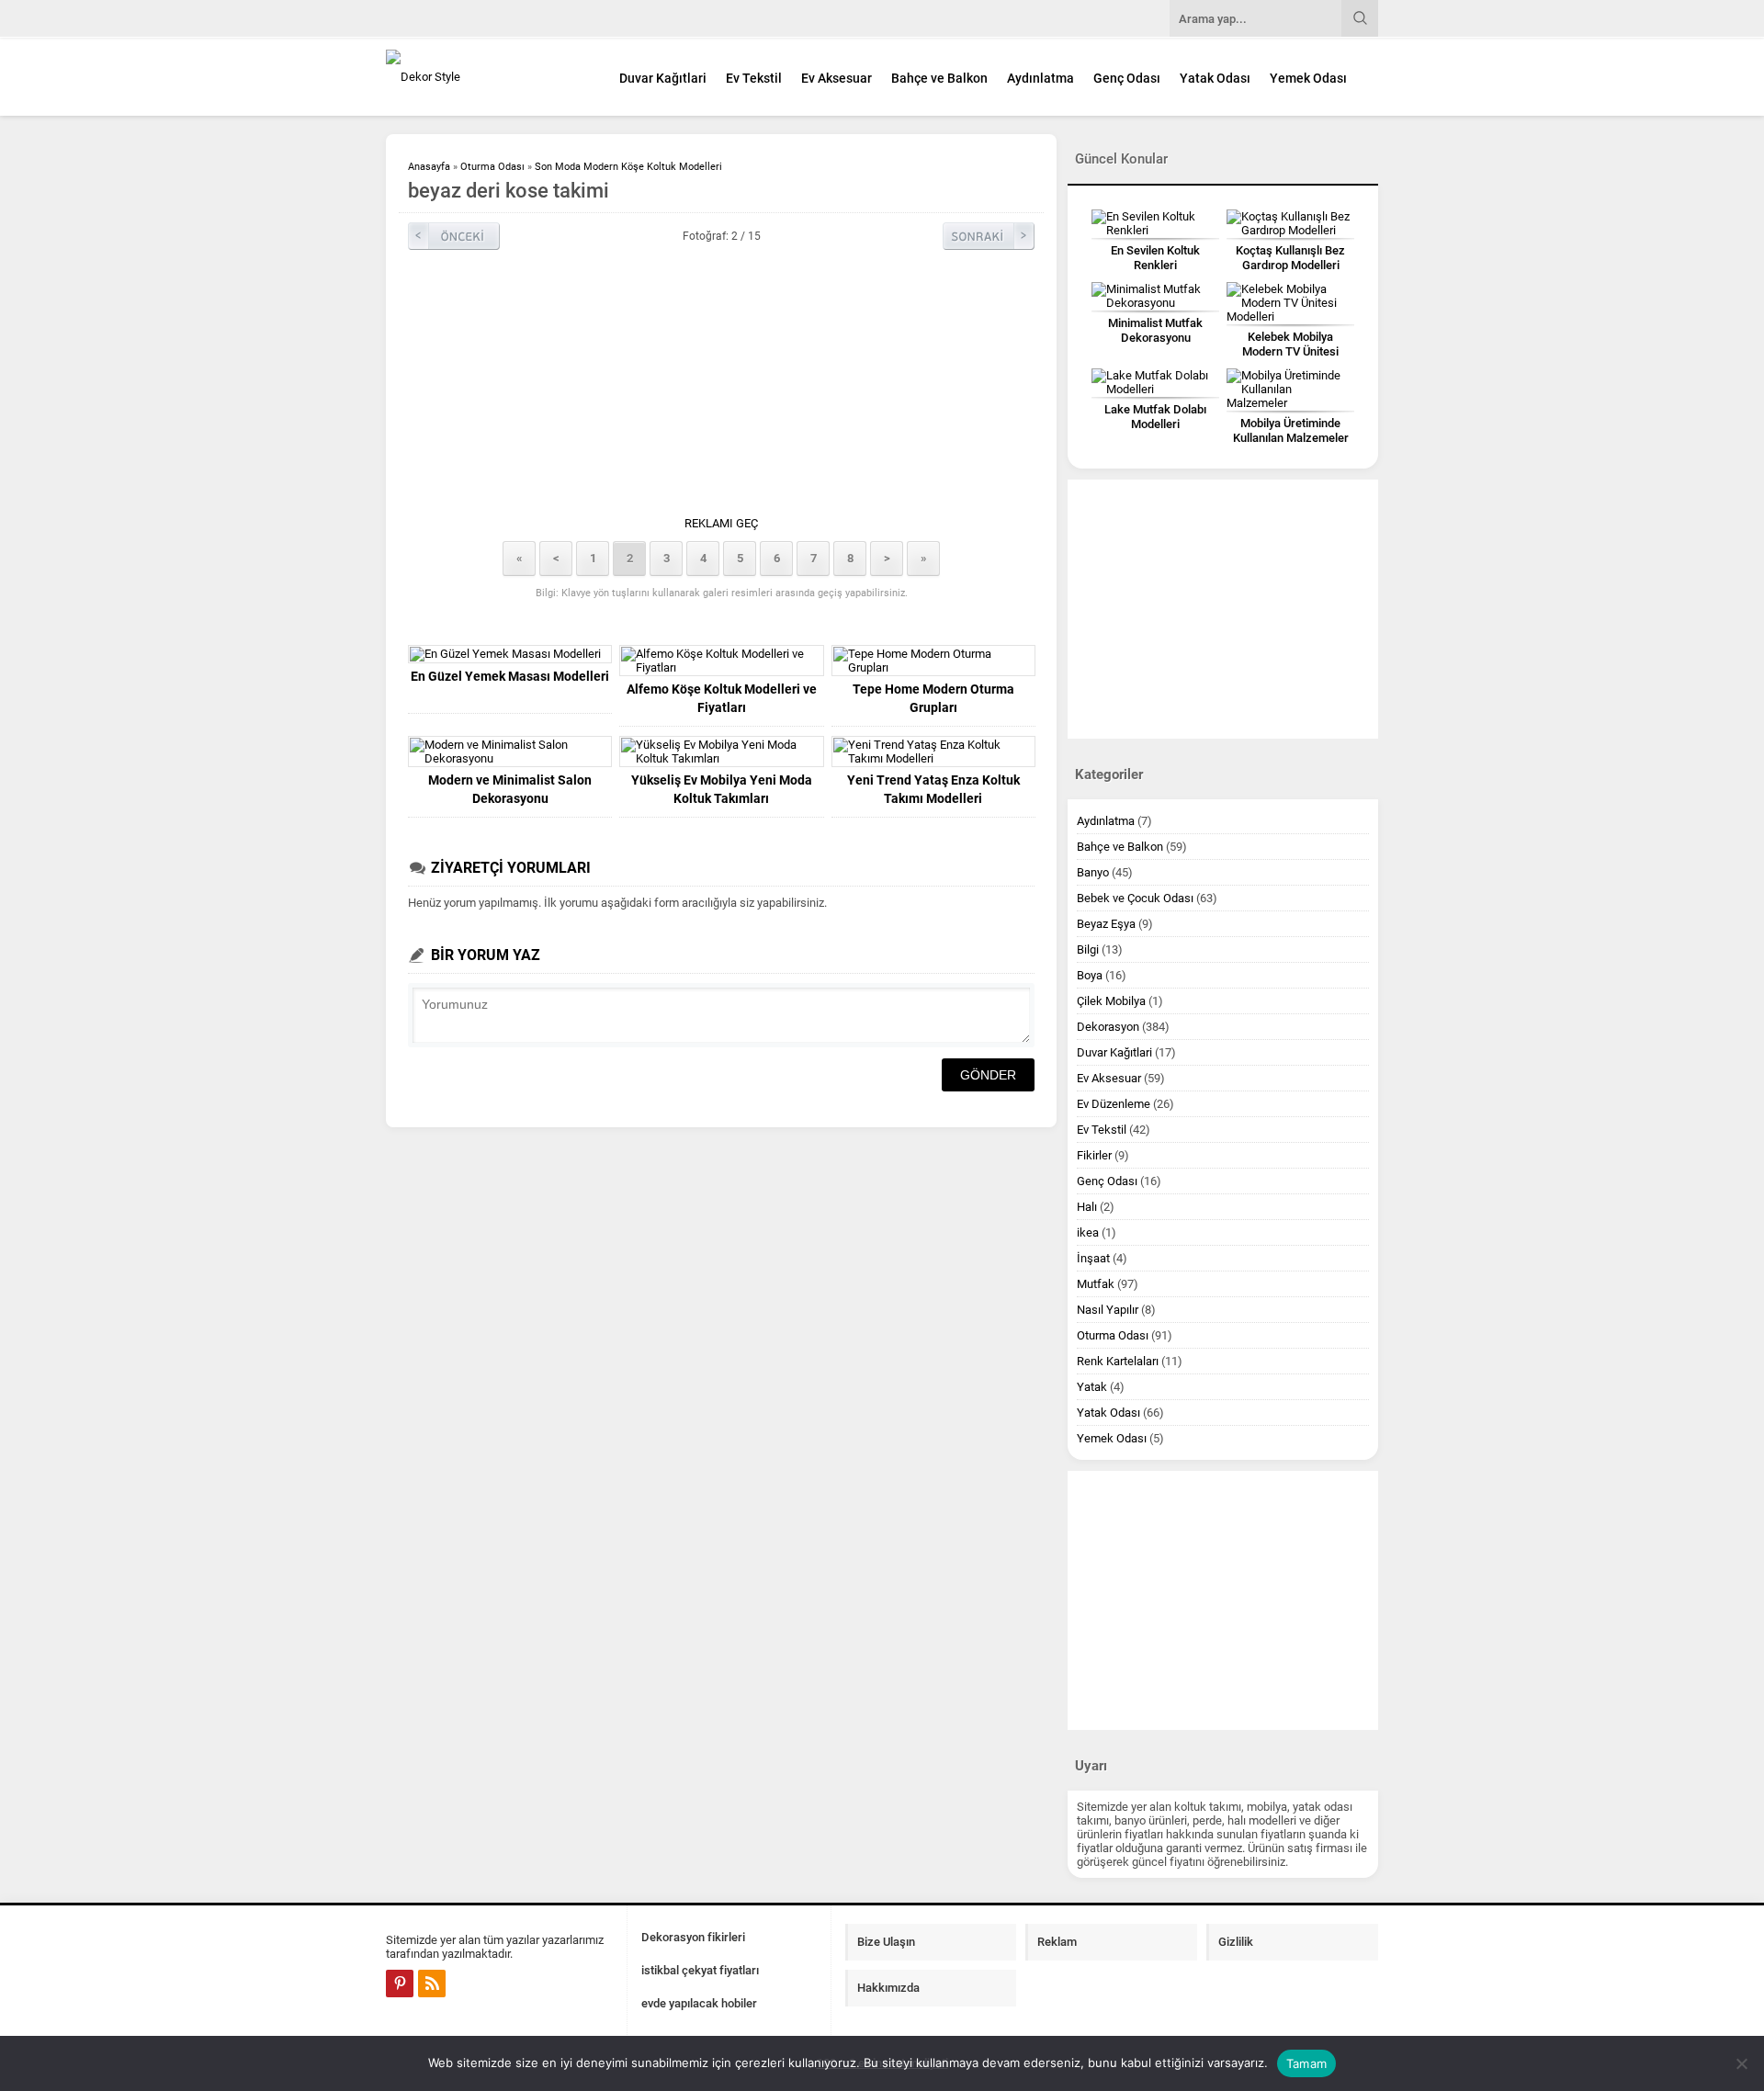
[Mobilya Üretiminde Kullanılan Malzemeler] (1290, 389)
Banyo (1093, 872)
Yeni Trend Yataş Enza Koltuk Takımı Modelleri (933, 789)
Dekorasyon (1108, 1027)
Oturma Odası (492, 167)
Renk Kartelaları (1118, 1361)
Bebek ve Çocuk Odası (1135, 898)
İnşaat (1093, 1258)
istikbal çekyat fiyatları (700, 1970)
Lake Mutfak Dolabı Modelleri (1155, 417)
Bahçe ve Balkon (939, 78)
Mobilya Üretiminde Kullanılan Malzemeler (1291, 430)
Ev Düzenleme (1114, 1104)
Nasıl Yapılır (1108, 1310)
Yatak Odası (1215, 78)
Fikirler (1094, 1155)
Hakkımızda (888, 1988)
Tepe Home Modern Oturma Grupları (933, 698)
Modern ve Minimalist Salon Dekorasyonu (510, 789)
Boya (1090, 975)
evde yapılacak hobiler (699, 2003)
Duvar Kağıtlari (663, 78)
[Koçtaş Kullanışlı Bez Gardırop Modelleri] (1290, 223)
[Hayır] (1741, 2063)
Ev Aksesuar (837, 78)
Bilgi (1088, 949)
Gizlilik (1236, 1942)
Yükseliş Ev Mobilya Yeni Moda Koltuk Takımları (722, 789)
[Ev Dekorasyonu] (487, 77)
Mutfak (1096, 1284)
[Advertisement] (1456, 454)
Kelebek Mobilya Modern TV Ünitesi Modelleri (1290, 351)
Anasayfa (429, 167)
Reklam (1057, 1942)
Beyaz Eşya (1106, 924)
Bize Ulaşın (886, 1942)
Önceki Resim (454, 236)
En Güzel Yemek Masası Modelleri (510, 676)
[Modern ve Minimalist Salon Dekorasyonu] (510, 752)
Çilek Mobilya (1111, 1001)
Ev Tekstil (754, 78)
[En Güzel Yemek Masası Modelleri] (510, 654)
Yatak (1092, 1387)
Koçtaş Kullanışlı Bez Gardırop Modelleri (1290, 258)
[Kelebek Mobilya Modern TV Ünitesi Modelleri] (1290, 303)
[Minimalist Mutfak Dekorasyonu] (1155, 296)
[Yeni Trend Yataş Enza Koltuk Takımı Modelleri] (933, 752)
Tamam (1306, 2063)
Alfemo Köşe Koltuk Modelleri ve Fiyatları (722, 698)
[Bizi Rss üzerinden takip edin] (432, 1984)
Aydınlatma (1040, 78)
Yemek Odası (1308, 78)
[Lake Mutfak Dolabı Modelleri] (1155, 382)
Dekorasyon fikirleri (693, 1937)
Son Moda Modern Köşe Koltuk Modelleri (628, 167)
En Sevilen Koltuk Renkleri (1155, 258)
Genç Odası (1127, 78)
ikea (1088, 1232)
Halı (1087, 1207)
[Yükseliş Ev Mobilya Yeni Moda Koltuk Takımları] (721, 752)
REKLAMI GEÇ (721, 523)
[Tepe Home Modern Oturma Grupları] (933, 661)
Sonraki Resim (989, 236)
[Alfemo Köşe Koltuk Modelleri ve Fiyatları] (721, 661)
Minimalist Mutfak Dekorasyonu (1155, 330)
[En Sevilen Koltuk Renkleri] (1155, 223)
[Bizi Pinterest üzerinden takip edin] (400, 1984)
